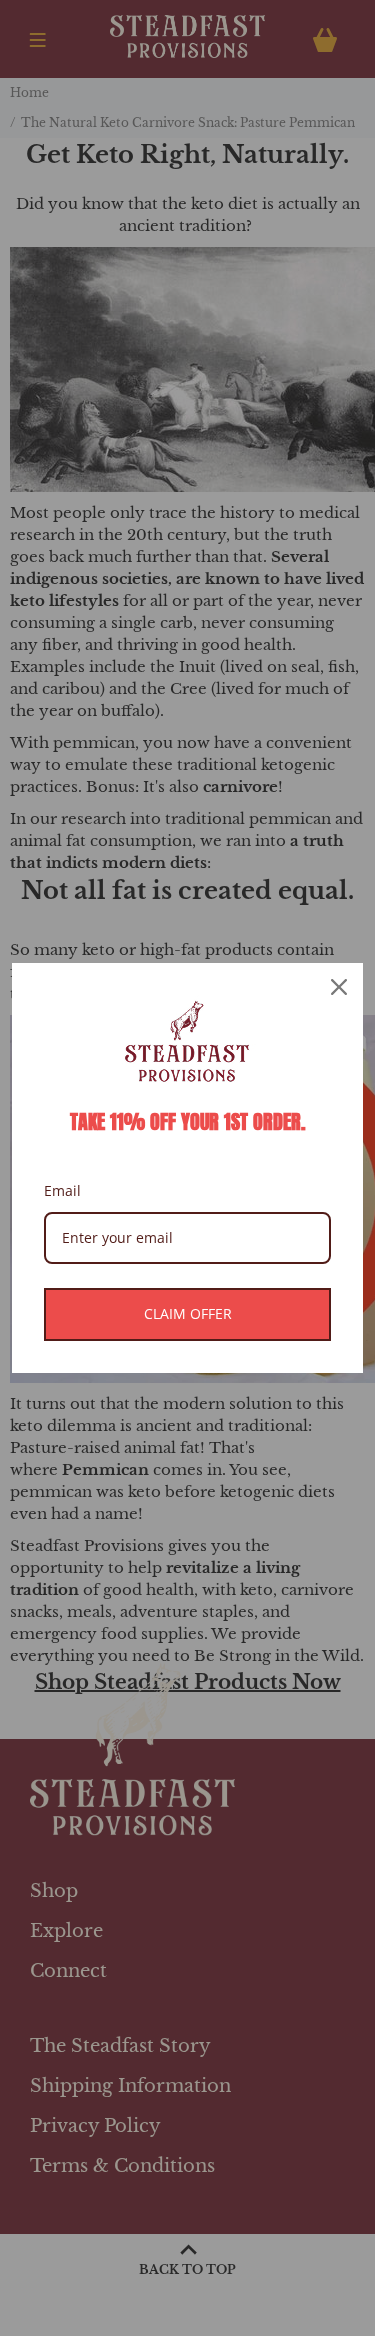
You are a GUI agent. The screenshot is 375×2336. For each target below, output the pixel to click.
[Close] (339, 987)
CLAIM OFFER (188, 1313)
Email (62, 1190)
